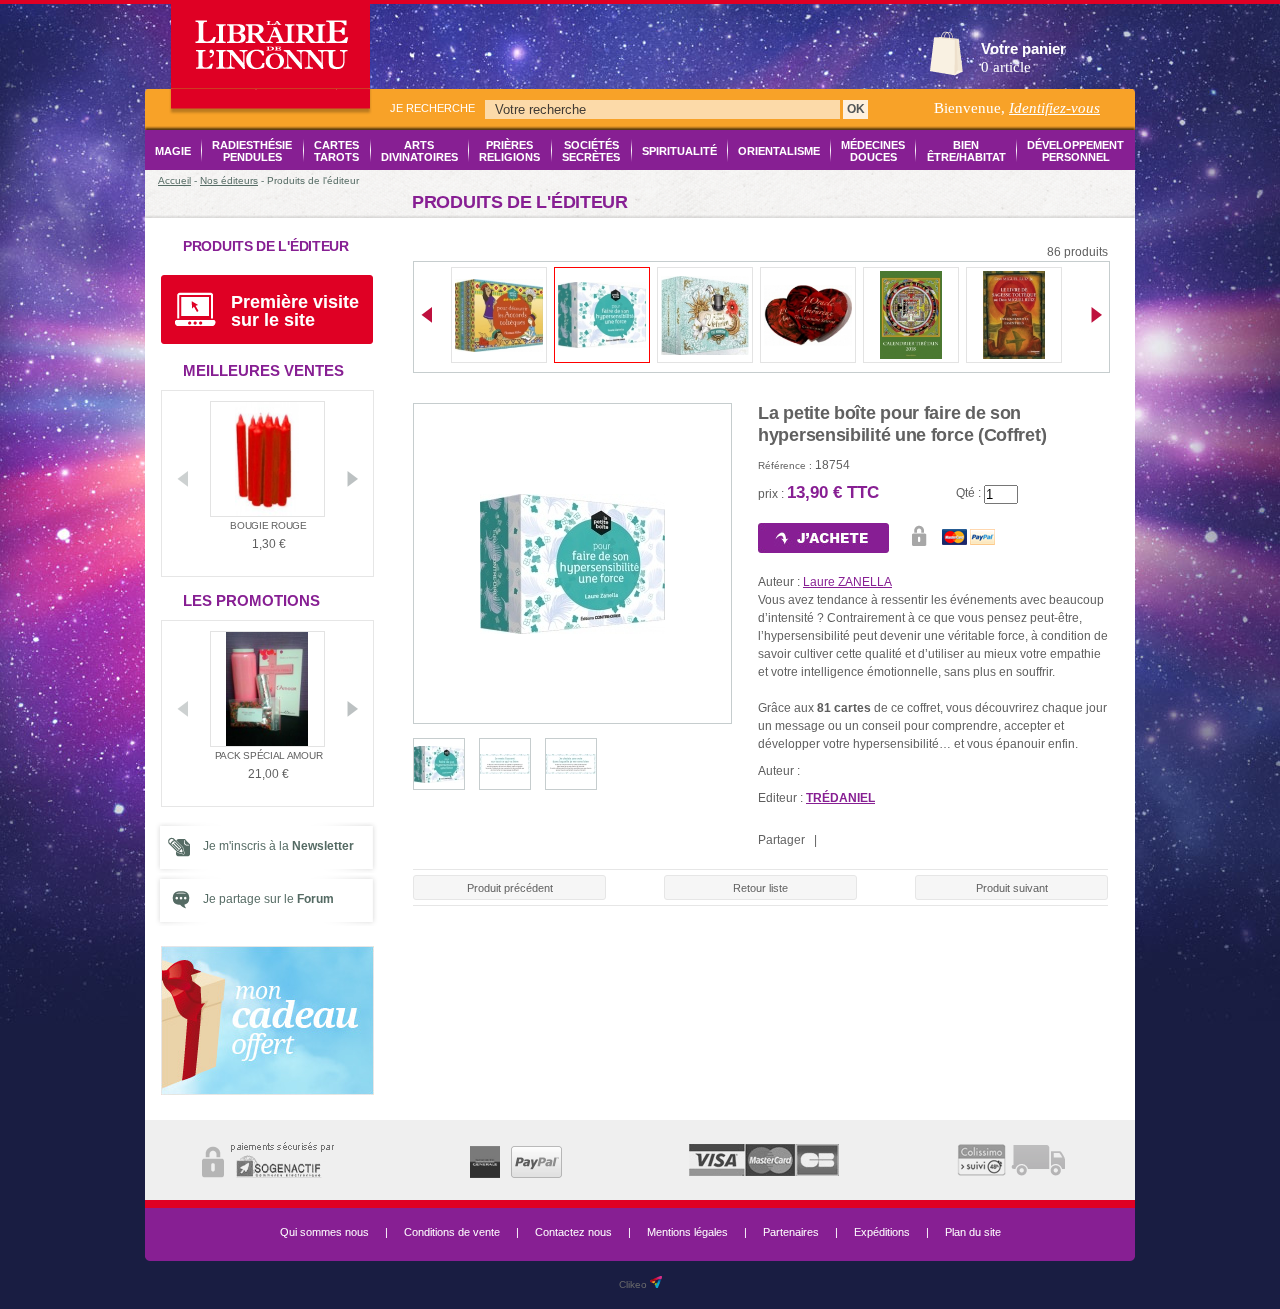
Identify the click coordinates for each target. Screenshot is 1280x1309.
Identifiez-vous (1054, 108)
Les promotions (251, 600)
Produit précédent (510, 888)
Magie (173, 151)
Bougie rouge (268, 525)
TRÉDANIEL (840, 798)
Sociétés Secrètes (591, 151)
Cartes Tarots (336, 151)
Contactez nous (573, 1232)
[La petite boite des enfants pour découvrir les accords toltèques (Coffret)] (499, 348)
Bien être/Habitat (966, 151)
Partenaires (791, 1232)
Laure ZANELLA (847, 582)
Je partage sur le (268, 899)
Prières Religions (509, 151)
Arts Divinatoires (419, 151)
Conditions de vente (452, 1232)
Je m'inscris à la (278, 846)
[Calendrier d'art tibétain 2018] (911, 355)
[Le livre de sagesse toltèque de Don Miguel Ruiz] (1014, 355)
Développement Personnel (1075, 151)
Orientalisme (779, 151)
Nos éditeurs (229, 180)
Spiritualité (679, 151)
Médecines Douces (873, 151)
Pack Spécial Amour (269, 755)
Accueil (174, 180)
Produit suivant (1012, 888)
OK (856, 109)
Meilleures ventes (263, 370)
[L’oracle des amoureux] (808, 342)
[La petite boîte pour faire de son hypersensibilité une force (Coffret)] (602, 344)
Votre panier (1023, 48)
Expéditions (882, 1232)
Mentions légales (687, 1232)
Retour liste (760, 888)
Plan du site (973, 1232)
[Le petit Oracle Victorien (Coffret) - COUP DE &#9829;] (705, 351)
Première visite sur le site (295, 311)
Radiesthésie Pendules (252, 151)
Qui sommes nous (324, 1232)
